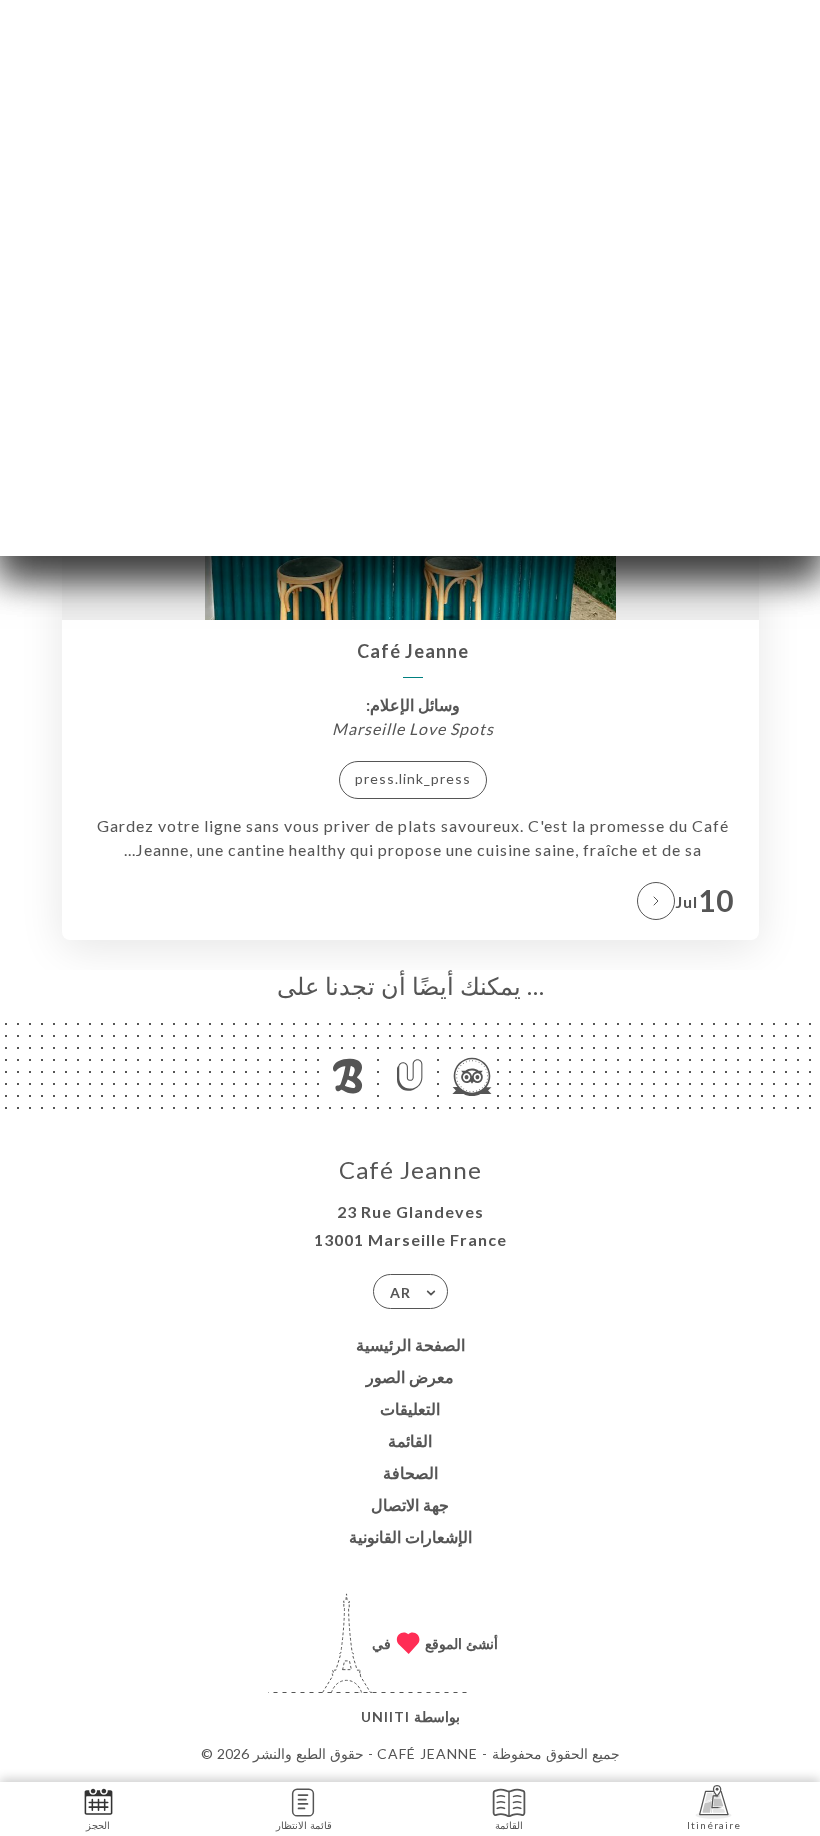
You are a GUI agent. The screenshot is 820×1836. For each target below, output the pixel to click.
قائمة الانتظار (304, 1825)
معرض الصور (410, 1376)
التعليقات (410, 1408)
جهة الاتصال (410, 1504)
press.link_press (413, 778)
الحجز (98, 1825)
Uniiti (385, 1716)
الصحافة (410, 1472)
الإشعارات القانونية (410, 1536)
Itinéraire (714, 1825)
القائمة (410, 1440)
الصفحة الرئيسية (410, 1344)
